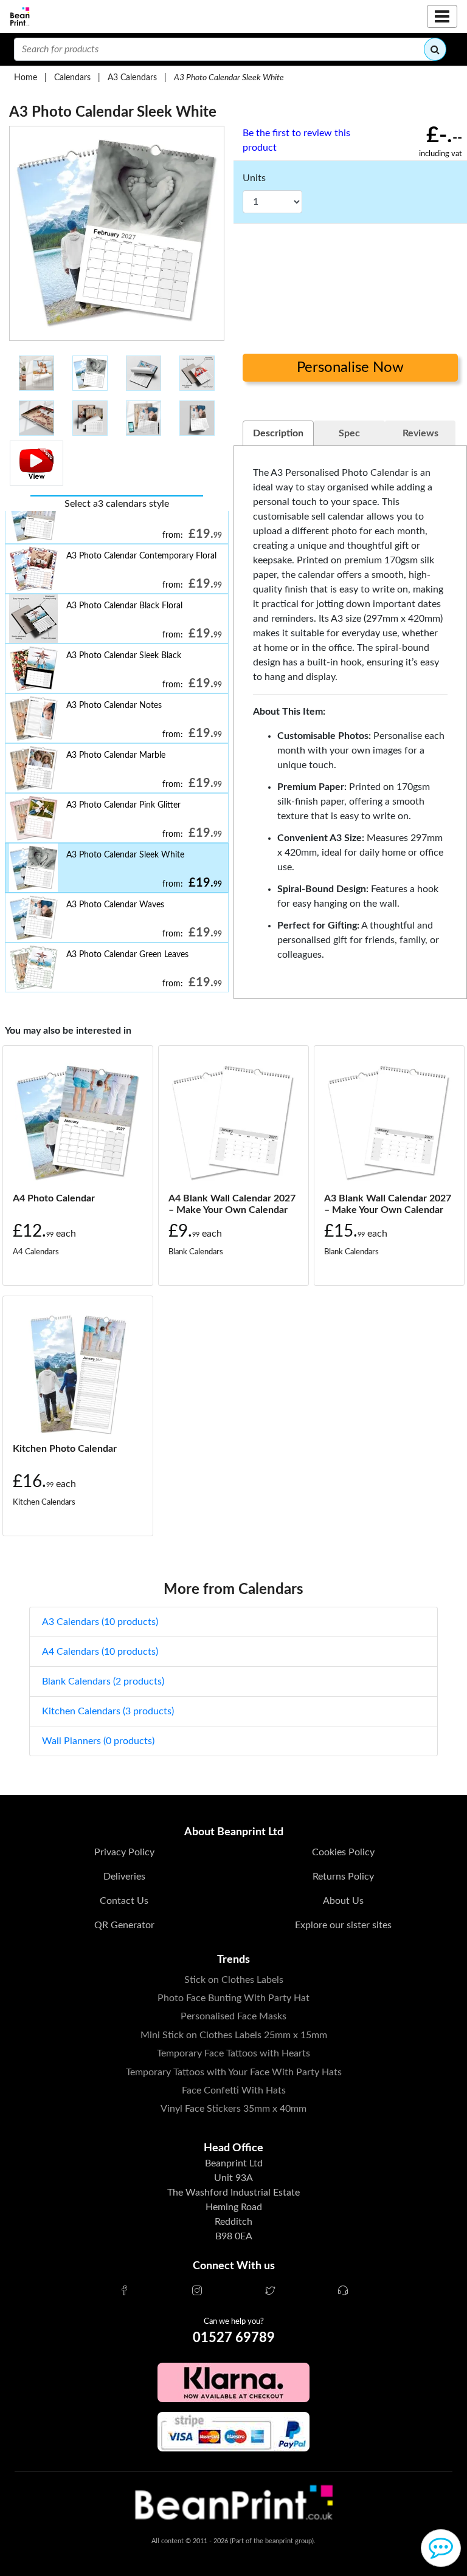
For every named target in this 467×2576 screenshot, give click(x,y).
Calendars (72, 77)
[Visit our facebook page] (124, 2292)
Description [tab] (278, 433)
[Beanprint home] (20, 17)
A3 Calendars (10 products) (100, 1622)
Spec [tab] (349, 433)
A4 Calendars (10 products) (100, 1652)
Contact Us (124, 1901)
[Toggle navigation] (442, 16)
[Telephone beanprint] (343, 2292)
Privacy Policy (124, 1852)
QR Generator (124, 1925)
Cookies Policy (343, 1852)
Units (254, 178)
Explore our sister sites (343, 1925)
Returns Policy (343, 1877)
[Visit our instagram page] (197, 2292)
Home (26, 77)
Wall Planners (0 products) (98, 1741)
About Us (343, 1901)
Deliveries (124, 1877)
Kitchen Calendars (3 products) (108, 1711)
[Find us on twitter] (270, 2292)
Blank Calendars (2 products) (103, 1681)
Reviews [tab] (420, 433)
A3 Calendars (132, 77)
